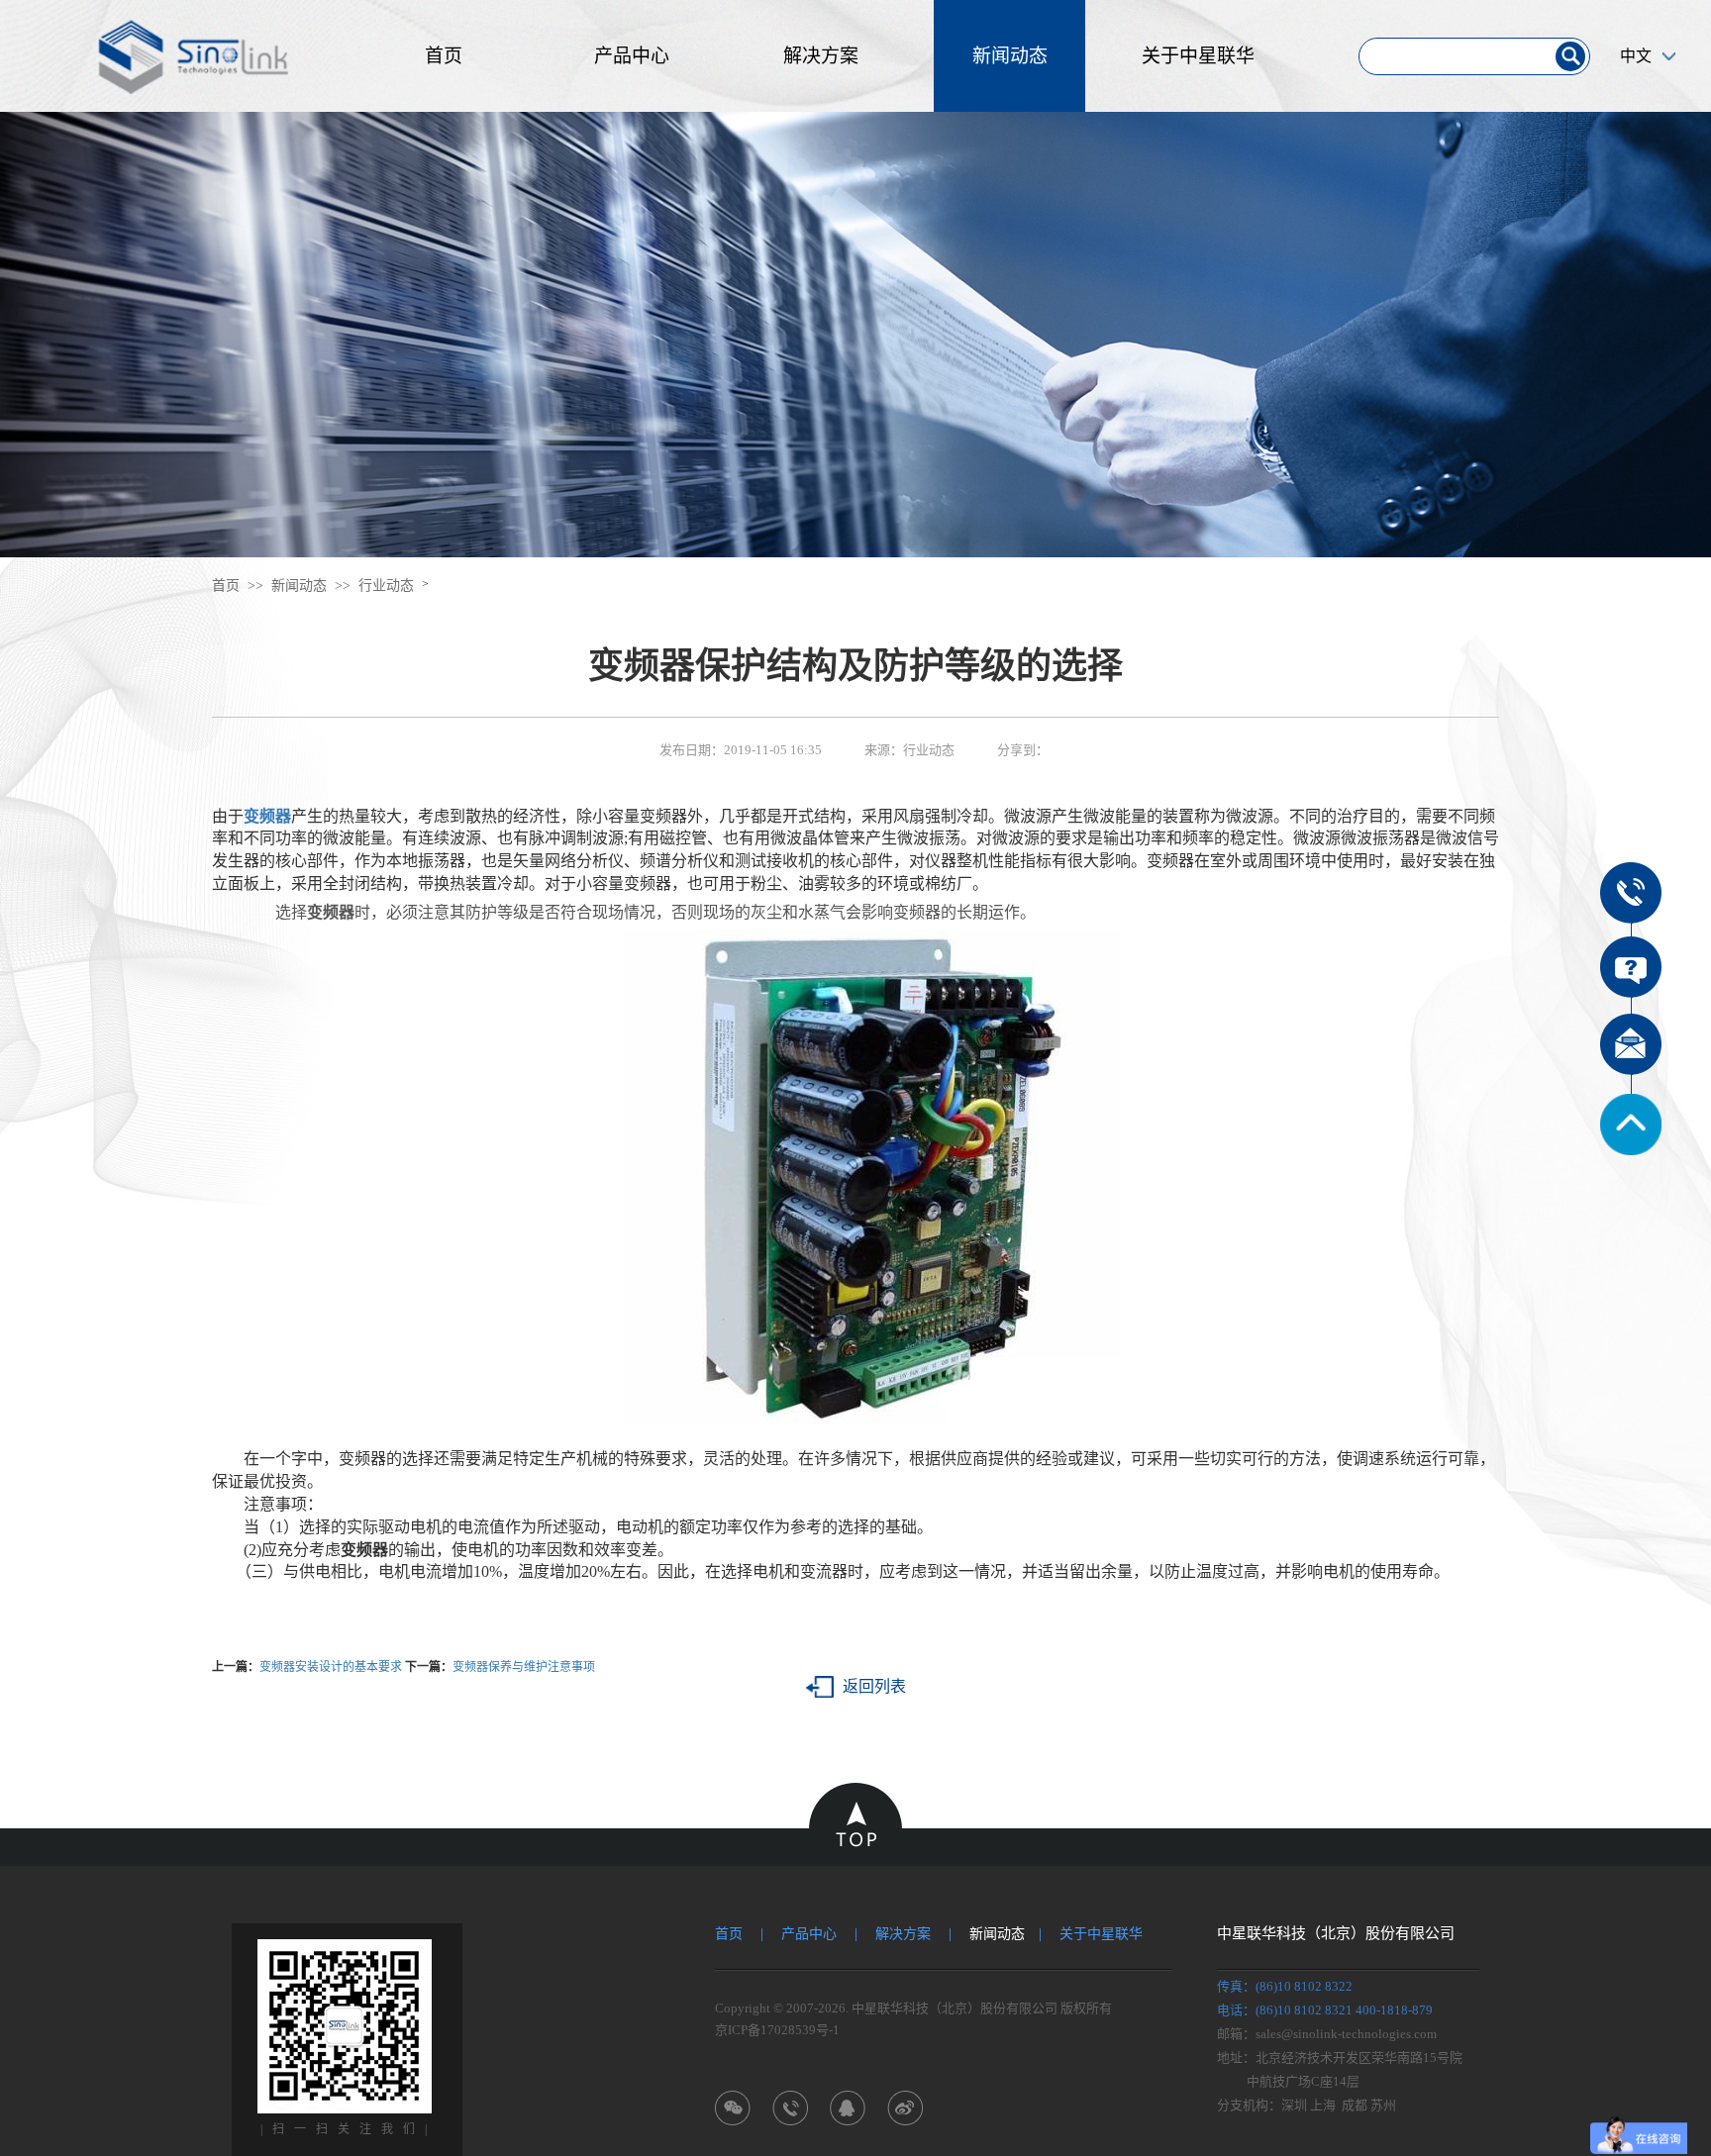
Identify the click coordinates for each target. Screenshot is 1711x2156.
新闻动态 (1010, 56)
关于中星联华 (1198, 56)
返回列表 (874, 1686)
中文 (1636, 56)
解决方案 (821, 56)
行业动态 (386, 586)
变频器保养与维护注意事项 (524, 1667)
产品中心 (632, 56)
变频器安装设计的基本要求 (331, 1667)
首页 (444, 56)
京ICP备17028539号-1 (777, 2030)
